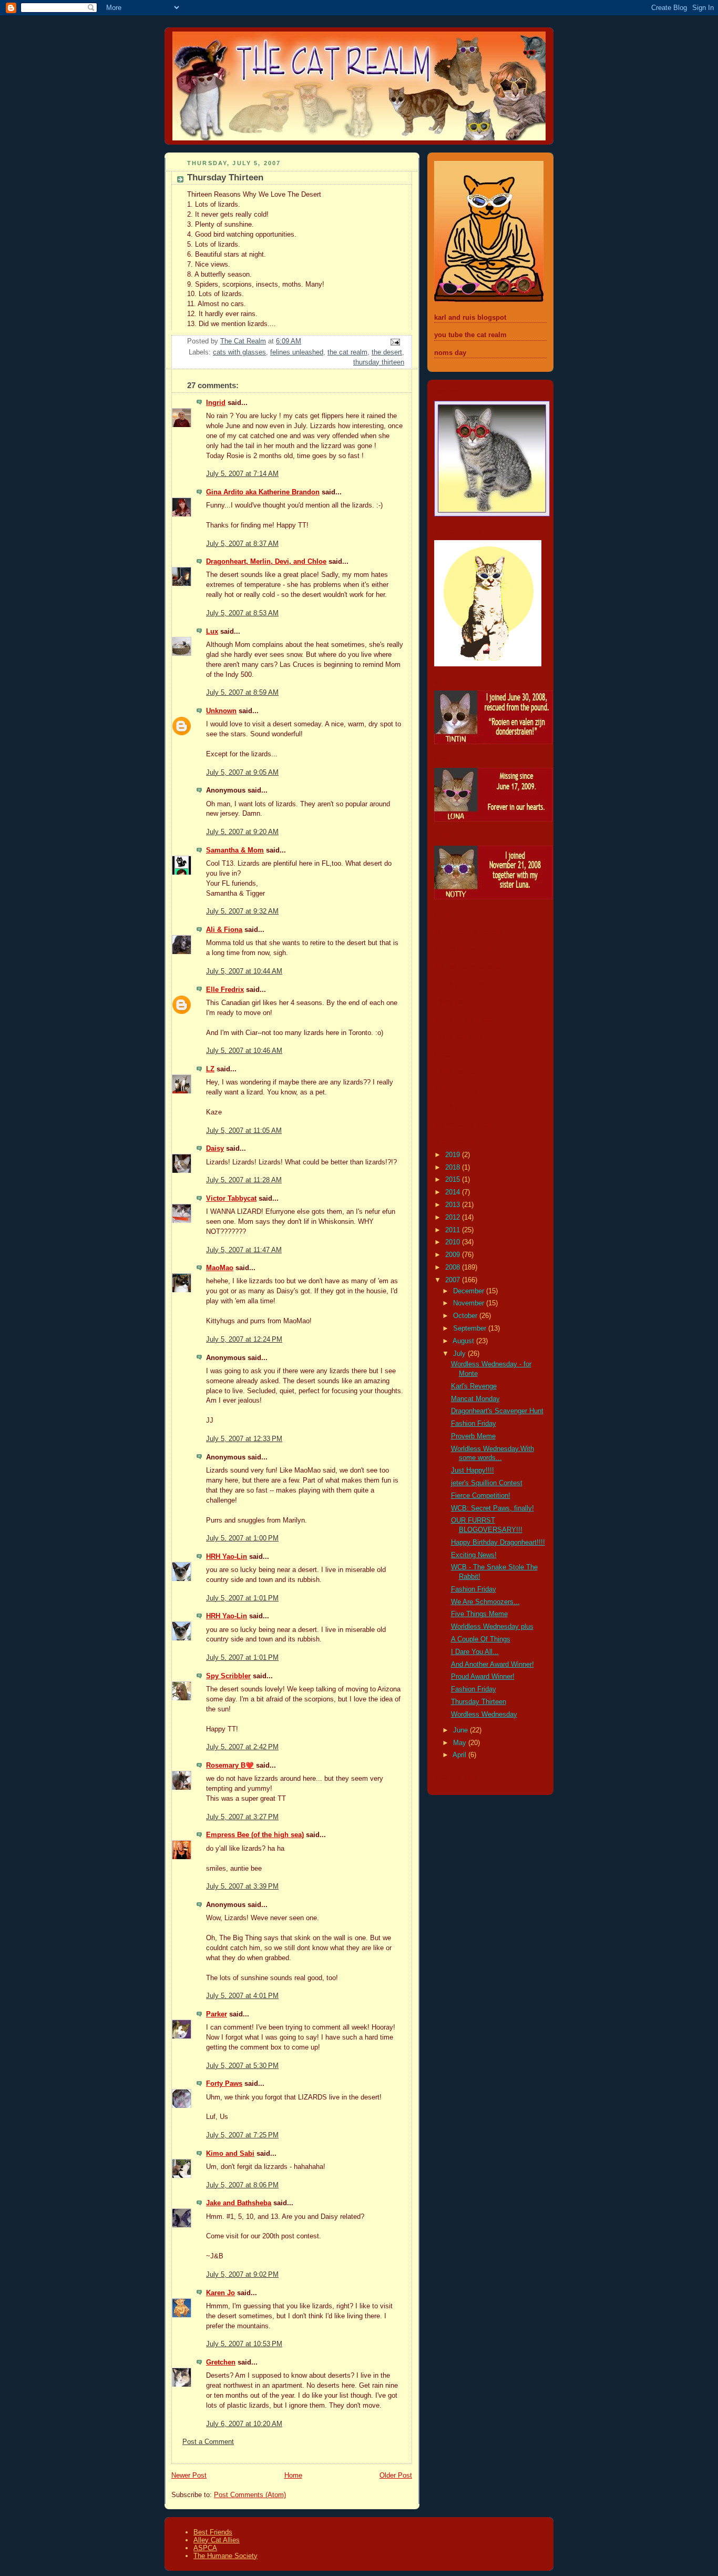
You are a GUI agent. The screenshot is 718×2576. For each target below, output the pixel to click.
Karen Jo (220, 2293)
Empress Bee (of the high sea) (255, 1835)
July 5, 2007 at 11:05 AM (244, 1131)
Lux (212, 632)
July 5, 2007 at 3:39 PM (242, 1887)
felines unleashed (297, 352)
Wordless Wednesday (484, 1715)
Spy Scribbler (228, 1676)
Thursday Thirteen (479, 1702)
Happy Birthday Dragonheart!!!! (498, 1543)
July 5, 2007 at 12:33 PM (244, 1439)
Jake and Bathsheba (239, 2203)
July (460, 1354)
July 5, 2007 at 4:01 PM (242, 1996)
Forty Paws (224, 2084)
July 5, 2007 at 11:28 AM (244, 1180)
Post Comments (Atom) (250, 2495)
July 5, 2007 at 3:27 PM (242, 1817)
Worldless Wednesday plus (492, 1627)
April (460, 1755)
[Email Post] (395, 341)
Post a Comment (208, 2442)
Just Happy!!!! (473, 1470)
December (470, 1291)
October (466, 1316)
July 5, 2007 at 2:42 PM (242, 1747)
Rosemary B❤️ (230, 1766)
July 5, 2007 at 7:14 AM (242, 474)
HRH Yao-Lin (227, 1557)
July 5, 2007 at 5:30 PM (242, 2066)
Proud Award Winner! (483, 1677)
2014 (454, 1192)
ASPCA (205, 2548)
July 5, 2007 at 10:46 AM (244, 1051)
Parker (217, 2014)
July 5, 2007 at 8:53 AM (242, 613)
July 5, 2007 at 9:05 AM (242, 773)
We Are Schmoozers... (485, 1602)
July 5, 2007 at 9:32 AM (242, 911)
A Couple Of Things (481, 1639)
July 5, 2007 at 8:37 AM (242, 544)
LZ (210, 1069)
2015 (454, 1180)
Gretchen (221, 2362)
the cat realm (347, 352)
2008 (454, 1267)
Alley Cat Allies (217, 2540)
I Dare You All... (475, 1652)
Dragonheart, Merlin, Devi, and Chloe (266, 562)
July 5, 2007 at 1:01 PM (242, 1598)
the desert (387, 352)
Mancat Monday (475, 1399)
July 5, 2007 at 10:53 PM (244, 2344)
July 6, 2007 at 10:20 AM (244, 2424)
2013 (454, 1205)
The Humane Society (225, 2556)
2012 (454, 1218)
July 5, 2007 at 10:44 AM (244, 971)
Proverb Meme (473, 1436)
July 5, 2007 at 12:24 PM (244, 1340)
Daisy (215, 1149)
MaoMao (220, 1268)
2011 (454, 1230)
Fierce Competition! (481, 1496)
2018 (454, 1168)
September (471, 1328)
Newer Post (189, 2476)
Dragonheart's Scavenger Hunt (497, 1411)
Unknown (221, 711)
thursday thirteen (379, 362)
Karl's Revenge (474, 1386)
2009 (454, 1255)
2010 (454, 1242)
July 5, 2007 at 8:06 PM (242, 2185)
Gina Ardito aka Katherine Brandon (263, 492)
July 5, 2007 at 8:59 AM (242, 693)
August (464, 1341)
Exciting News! (474, 1555)
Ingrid (216, 403)
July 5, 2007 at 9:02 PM (242, 2275)
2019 (454, 1155)
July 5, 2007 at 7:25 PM (242, 2135)
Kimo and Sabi (230, 2154)
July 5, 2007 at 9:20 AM (242, 832)
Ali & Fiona (224, 930)
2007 (454, 1280)
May (461, 1743)
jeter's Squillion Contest (487, 1483)
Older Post (396, 2476)
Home (293, 2476)
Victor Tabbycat (231, 1199)
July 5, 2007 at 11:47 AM (244, 1250)
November (470, 1303)
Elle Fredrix (225, 990)
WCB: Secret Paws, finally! (493, 1508)
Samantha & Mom (235, 850)
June (461, 1730)
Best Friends (213, 2532)
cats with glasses (239, 352)
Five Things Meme (479, 1614)
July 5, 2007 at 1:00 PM (242, 1538)
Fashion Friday (474, 1424)
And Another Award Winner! (493, 1665)
